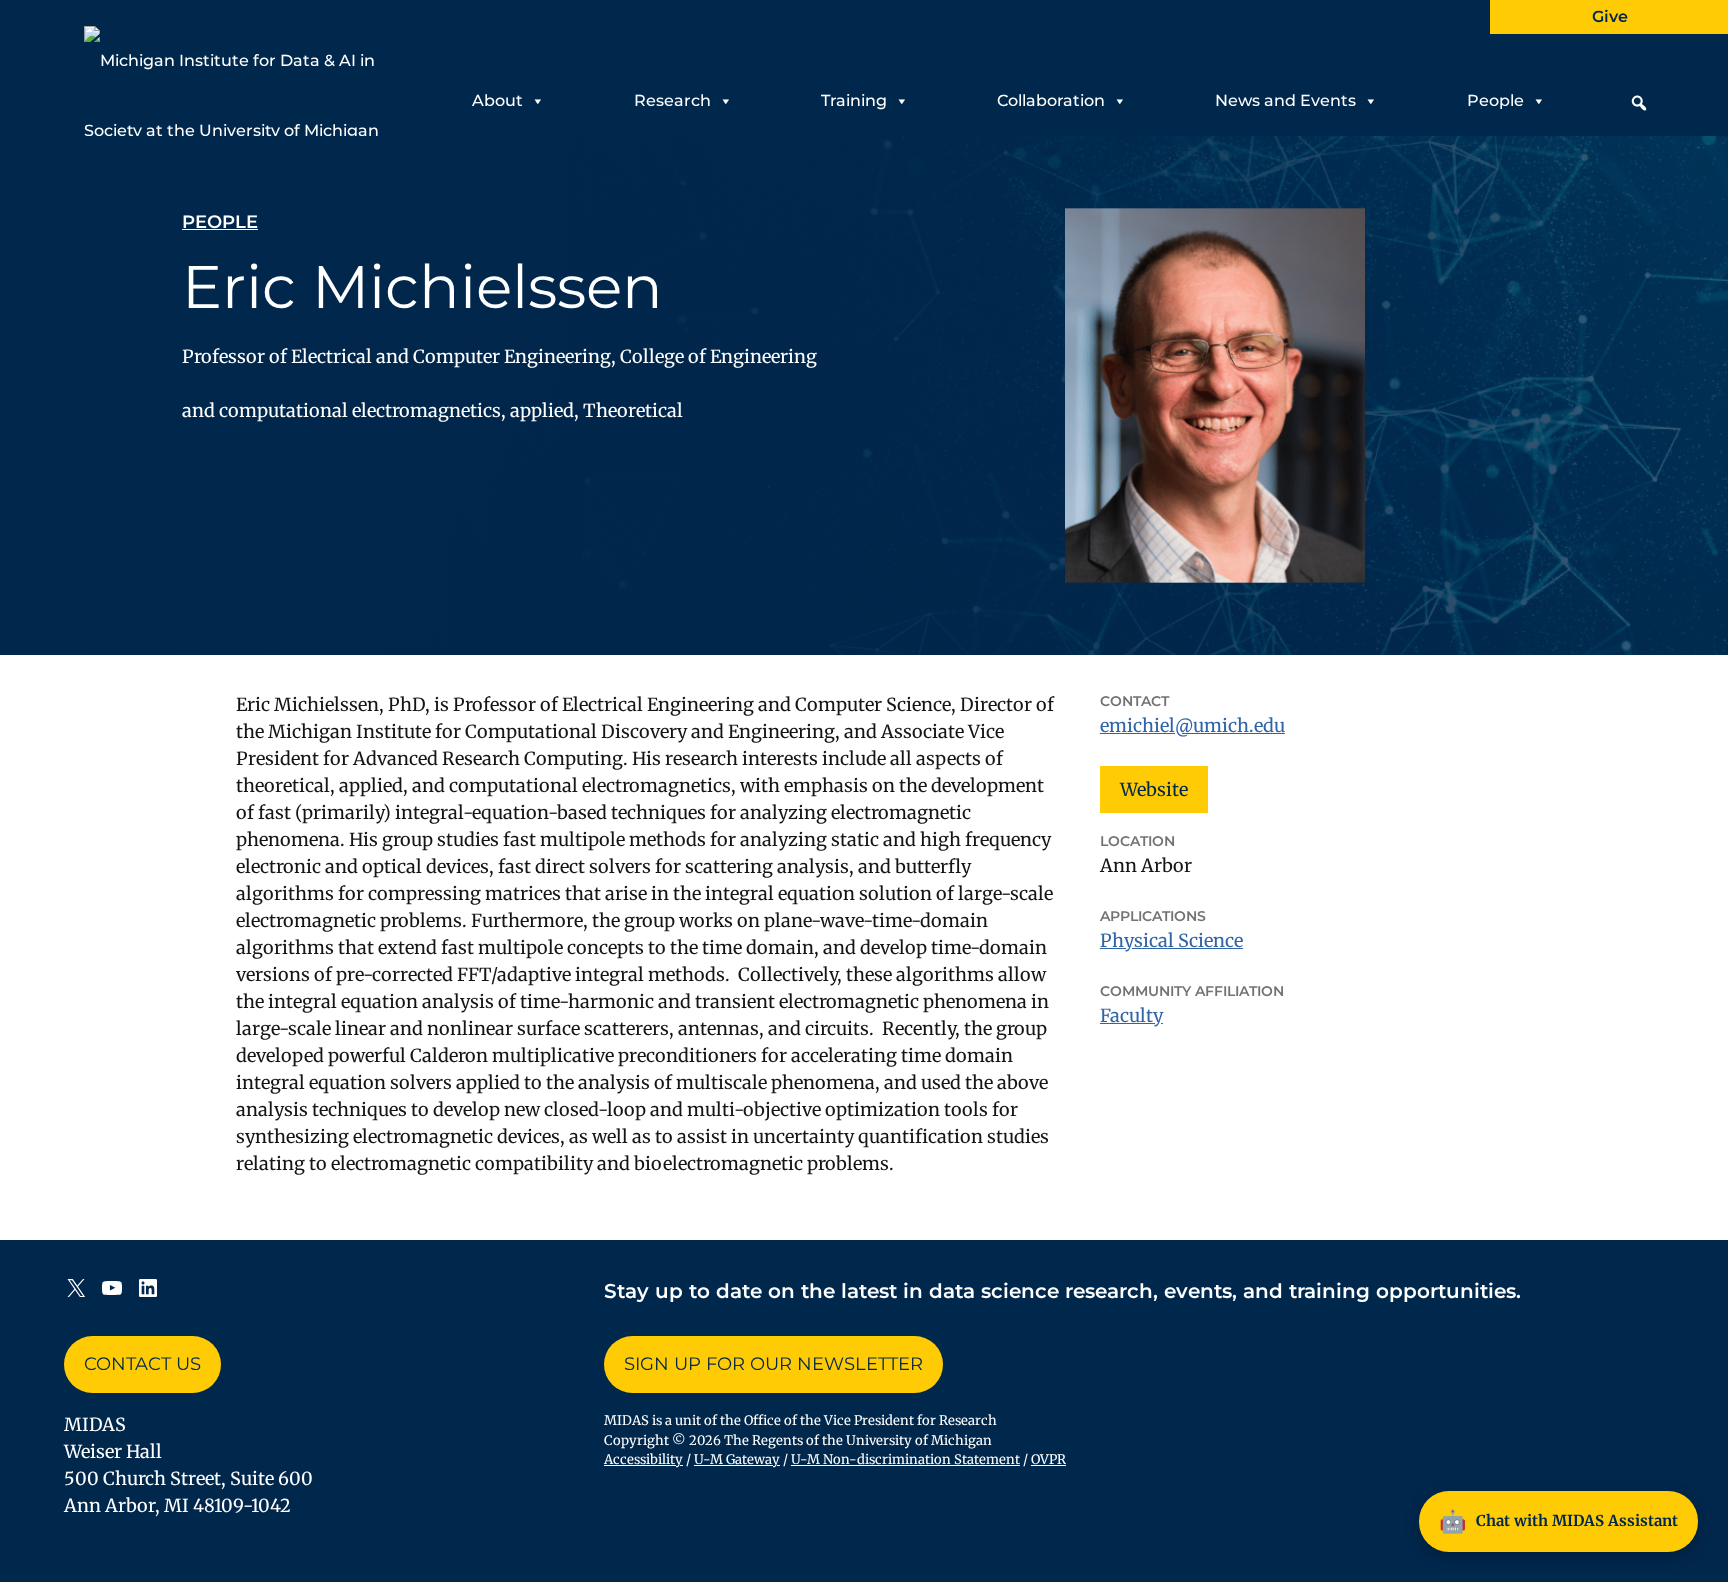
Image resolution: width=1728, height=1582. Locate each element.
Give (1610, 16)
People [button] (1495, 100)
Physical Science (1171, 940)
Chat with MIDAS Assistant (1558, 1521)
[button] (1639, 103)
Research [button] (672, 100)
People (220, 222)
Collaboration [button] (1051, 100)
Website (1154, 789)
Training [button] (854, 100)
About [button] (497, 100)
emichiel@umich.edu (1192, 725)
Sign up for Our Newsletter (773, 1364)
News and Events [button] (1285, 100)
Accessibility (643, 1459)
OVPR (1048, 1459)
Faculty (1131, 1015)
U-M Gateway (737, 1459)
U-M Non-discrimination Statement (905, 1459)
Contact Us (142, 1364)
